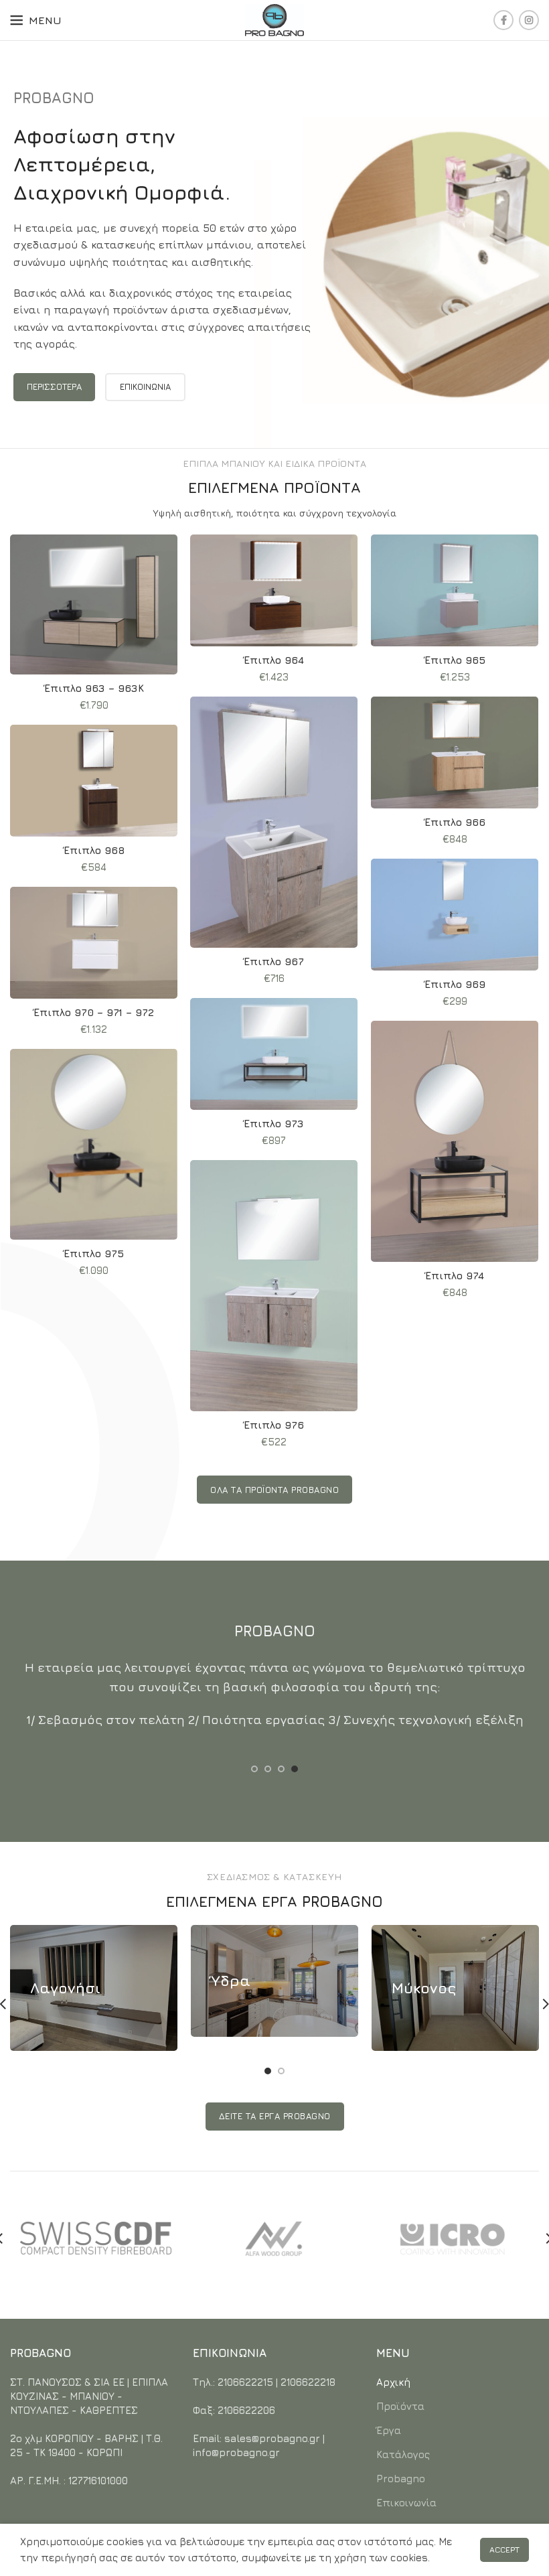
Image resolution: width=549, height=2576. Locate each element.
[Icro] (452, 2238)
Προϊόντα (400, 2406)
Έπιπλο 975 (94, 1254)
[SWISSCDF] (96, 2238)
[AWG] (274, 2238)
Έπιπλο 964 (274, 660)
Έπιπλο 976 (274, 1425)
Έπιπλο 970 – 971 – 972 (94, 1012)
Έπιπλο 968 (94, 850)
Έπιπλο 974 (455, 1276)
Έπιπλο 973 (274, 1124)
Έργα (389, 2430)
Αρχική (393, 2382)
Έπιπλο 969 (455, 984)
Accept (504, 2550)
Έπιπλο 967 (274, 961)
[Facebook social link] (503, 20)
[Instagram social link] (529, 20)
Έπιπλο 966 (455, 822)
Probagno (401, 2479)
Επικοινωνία (406, 2503)
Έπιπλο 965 (455, 660)
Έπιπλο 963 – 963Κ (94, 688)
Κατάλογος (403, 2454)
